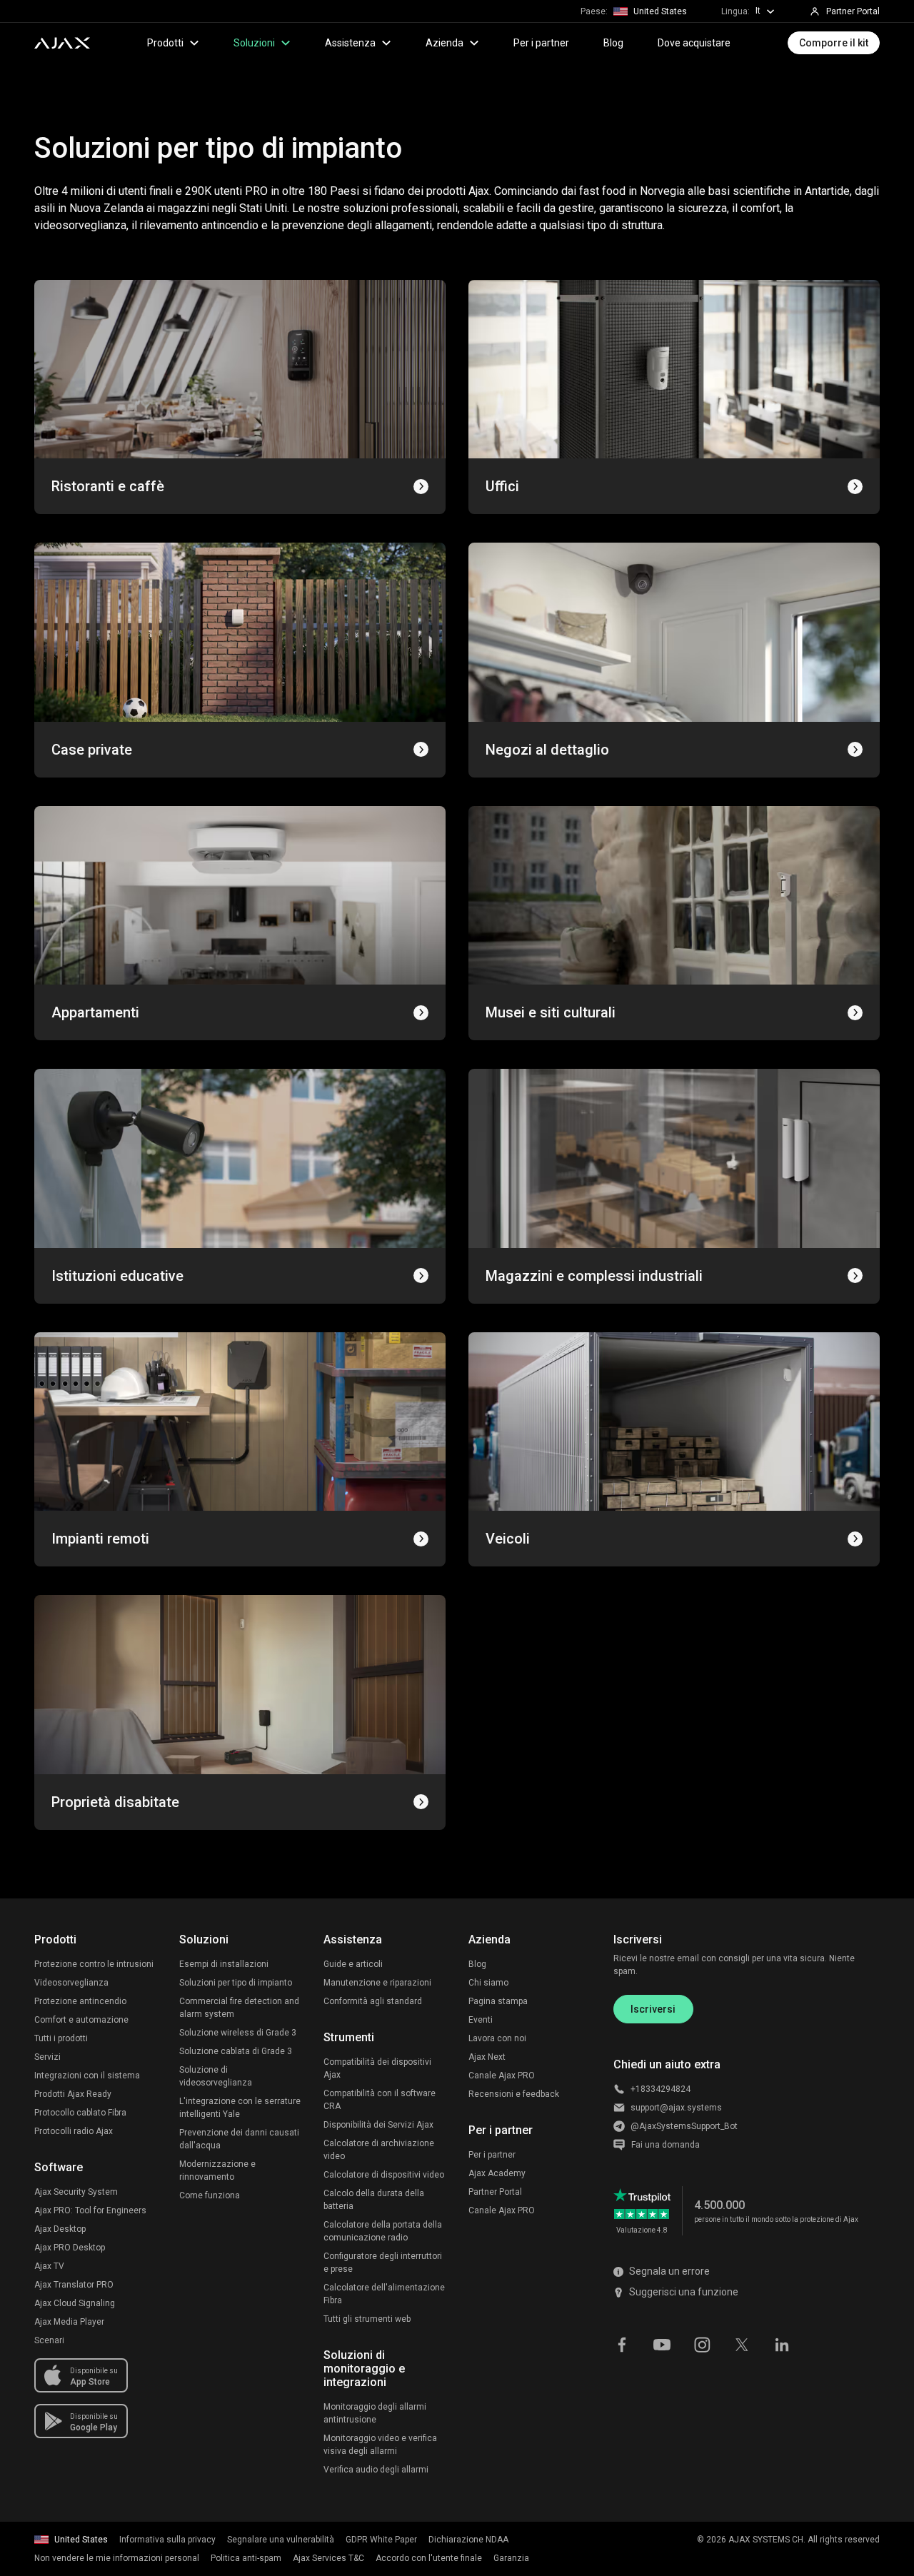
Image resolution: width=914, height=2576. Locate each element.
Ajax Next (487, 2057)
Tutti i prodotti (61, 2038)
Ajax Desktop (60, 2229)
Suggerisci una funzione (684, 2292)
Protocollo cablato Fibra (80, 2113)
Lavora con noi (497, 2038)
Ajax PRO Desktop (70, 2248)
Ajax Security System (76, 2192)
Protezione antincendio (80, 2001)
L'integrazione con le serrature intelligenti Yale (240, 2108)
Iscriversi (653, 2009)
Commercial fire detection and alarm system (239, 2008)
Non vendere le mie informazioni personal (117, 2558)
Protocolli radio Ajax (74, 2131)
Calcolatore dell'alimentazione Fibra (384, 2294)
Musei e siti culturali (551, 1012)
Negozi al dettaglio (547, 750)
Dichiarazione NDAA (468, 2540)
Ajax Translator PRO (74, 2285)
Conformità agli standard (373, 2001)
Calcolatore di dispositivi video (384, 2175)
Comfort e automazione (81, 2020)
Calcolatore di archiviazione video (379, 2150)
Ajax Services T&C (328, 2558)
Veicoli (508, 1539)
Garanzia (511, 2558)
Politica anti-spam (246, 2558)
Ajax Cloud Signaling (75, 2303)
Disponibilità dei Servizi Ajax (378, 2125)
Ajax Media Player (69, 2322)
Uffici (502, 486)
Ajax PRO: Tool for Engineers (90, 2210)
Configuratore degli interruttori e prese (383, 2263)
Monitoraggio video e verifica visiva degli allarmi (380, 2445)
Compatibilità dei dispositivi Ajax (377, 2068)
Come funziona (210, 2195)
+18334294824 (661, 2089)
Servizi (47, 2057)
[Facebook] (622, 2343)
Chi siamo (488, 1983)
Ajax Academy (497, 2173)
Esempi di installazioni (224, 1964)
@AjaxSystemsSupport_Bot (684, 2126)
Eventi (481, 2020)
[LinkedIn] (782, 2343)
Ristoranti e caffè (108, 486)
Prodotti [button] (165, 43)
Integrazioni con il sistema (87, 2076)
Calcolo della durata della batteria (374, 2200)
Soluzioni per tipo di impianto (236, 1983)
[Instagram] (702, 2343)
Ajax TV (49, 2266)
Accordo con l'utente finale (429, 2558)
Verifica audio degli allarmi (376, 2470)
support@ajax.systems (676, 2108)
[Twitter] (742, 2343)
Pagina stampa (498, 2001)
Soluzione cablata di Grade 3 (236, 2051)
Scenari (49, 2340)
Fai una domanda (666, 2145)
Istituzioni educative (117, 1276)
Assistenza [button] (350, 43)
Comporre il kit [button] (834, 43)
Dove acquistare (694, 43)
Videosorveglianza (71, 1983)
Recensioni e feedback (514, 2094)
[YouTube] (662, 2343)
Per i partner (541, 43)
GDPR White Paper (381, 2540)
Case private (92, 750)
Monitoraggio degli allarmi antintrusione (375, 2413)
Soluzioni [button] (254, 43)
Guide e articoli (353, 1964)
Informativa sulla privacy (167, 2540)
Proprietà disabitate (115, 1802)
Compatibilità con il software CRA (380, 2100)
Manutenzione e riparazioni (377, 1983)
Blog (613, 43)
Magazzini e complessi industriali (594, 1276)
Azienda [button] (445, 43)
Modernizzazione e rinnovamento (217, 2170)
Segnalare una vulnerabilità (281, 2540)
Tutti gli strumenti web (367, 2319)
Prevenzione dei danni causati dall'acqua (239, 2139)
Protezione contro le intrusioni (94, 1964)
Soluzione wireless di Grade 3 (238, 2033)
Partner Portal (495, 2192)
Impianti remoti (100, 1539)
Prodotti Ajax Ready (73, 2094)
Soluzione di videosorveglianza (216, 2076)
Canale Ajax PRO (502, 2076)
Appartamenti (95, 1012)
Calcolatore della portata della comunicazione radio (383, 2231)
